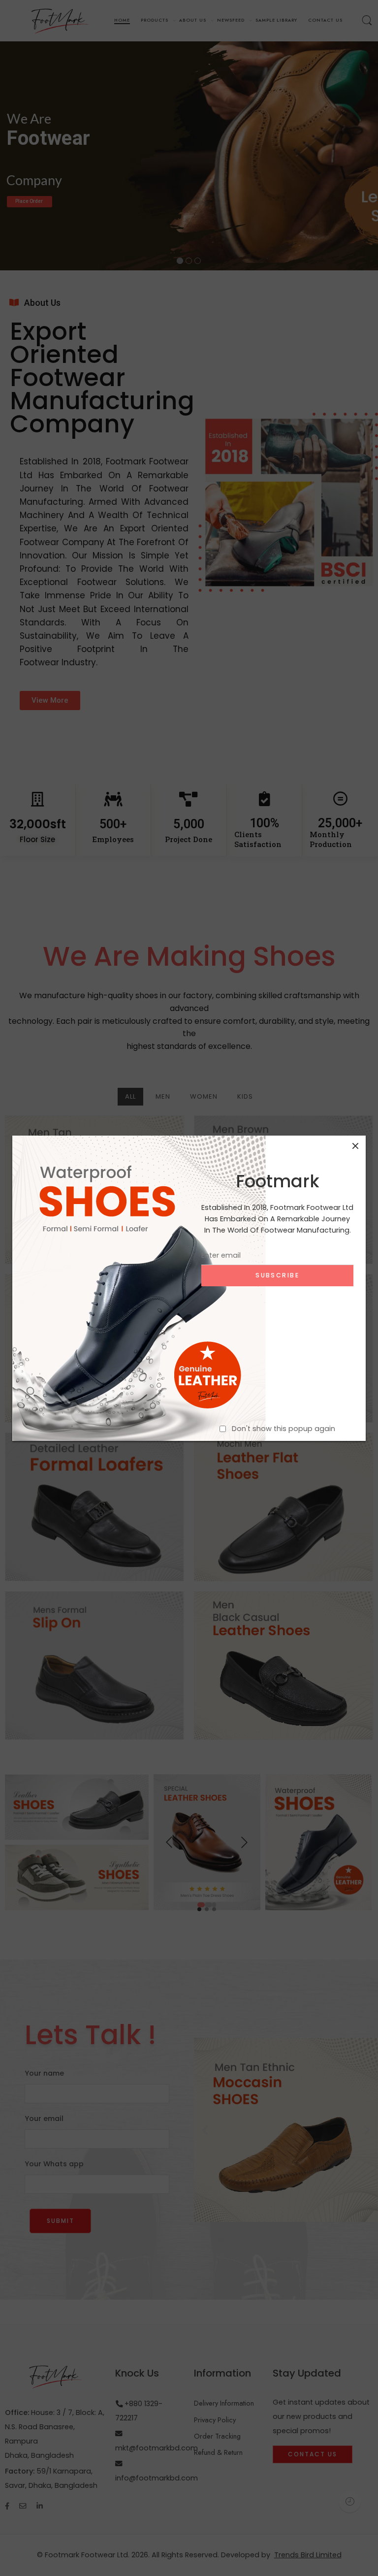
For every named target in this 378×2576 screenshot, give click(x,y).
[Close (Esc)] (355, 1146)
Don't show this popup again (283, 1428)
